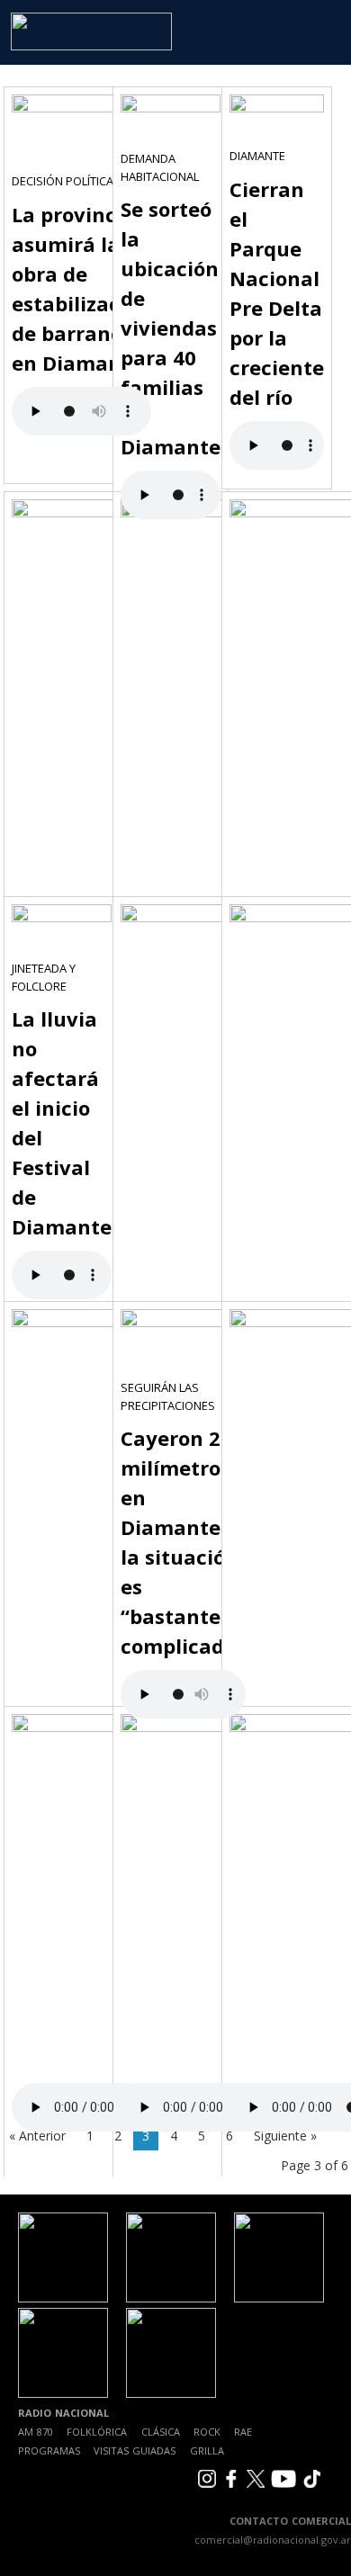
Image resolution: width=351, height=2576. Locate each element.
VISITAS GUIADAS (135, 2450)
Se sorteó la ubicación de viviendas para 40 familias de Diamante (171, 328)
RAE (243, 2432)
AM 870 (36, 2432)
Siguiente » (285, 2136)
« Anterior (37, 2136)
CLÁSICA (161, 2432)
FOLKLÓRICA (97, 2432)
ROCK (207, 2432)
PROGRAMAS (49, 2450)
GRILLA (207, 2450)
